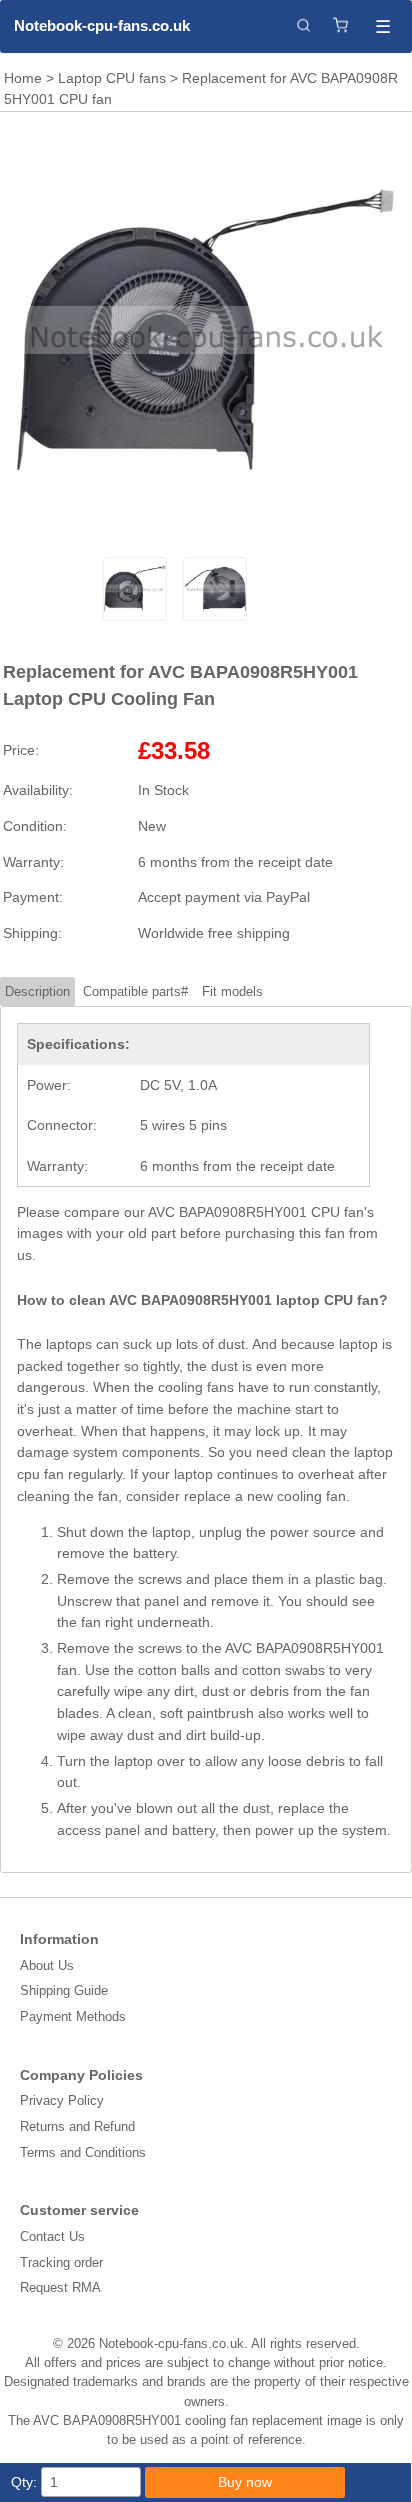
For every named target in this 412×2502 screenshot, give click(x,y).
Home (23, 78)
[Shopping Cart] (340, 26)
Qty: (24, 2482)
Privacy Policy (62, 2100)
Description (37, 991)
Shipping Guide (64, 1990)
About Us (47, 1965)
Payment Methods (73, 2016)
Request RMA (60, 2287)
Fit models (232, 991)
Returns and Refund (77, 2126)
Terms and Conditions (83, 2152)
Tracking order (61, 2262)
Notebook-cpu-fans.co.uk (102, 25)
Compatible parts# (135, 991)
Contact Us (52, 2236)
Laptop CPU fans (112, 78)
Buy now (245, 2482)
